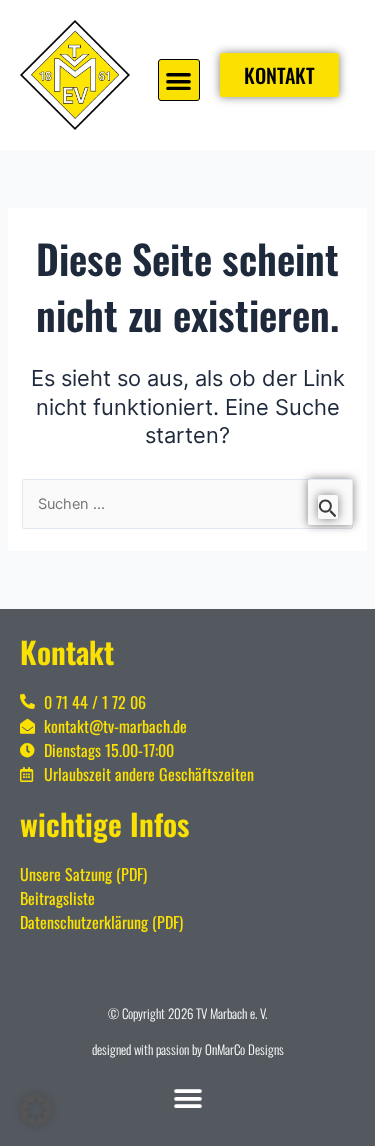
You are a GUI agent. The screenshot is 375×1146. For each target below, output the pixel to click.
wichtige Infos (104, 823)
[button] (179, 80)
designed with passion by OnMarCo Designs (188, 1049)
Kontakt (67, 651)
